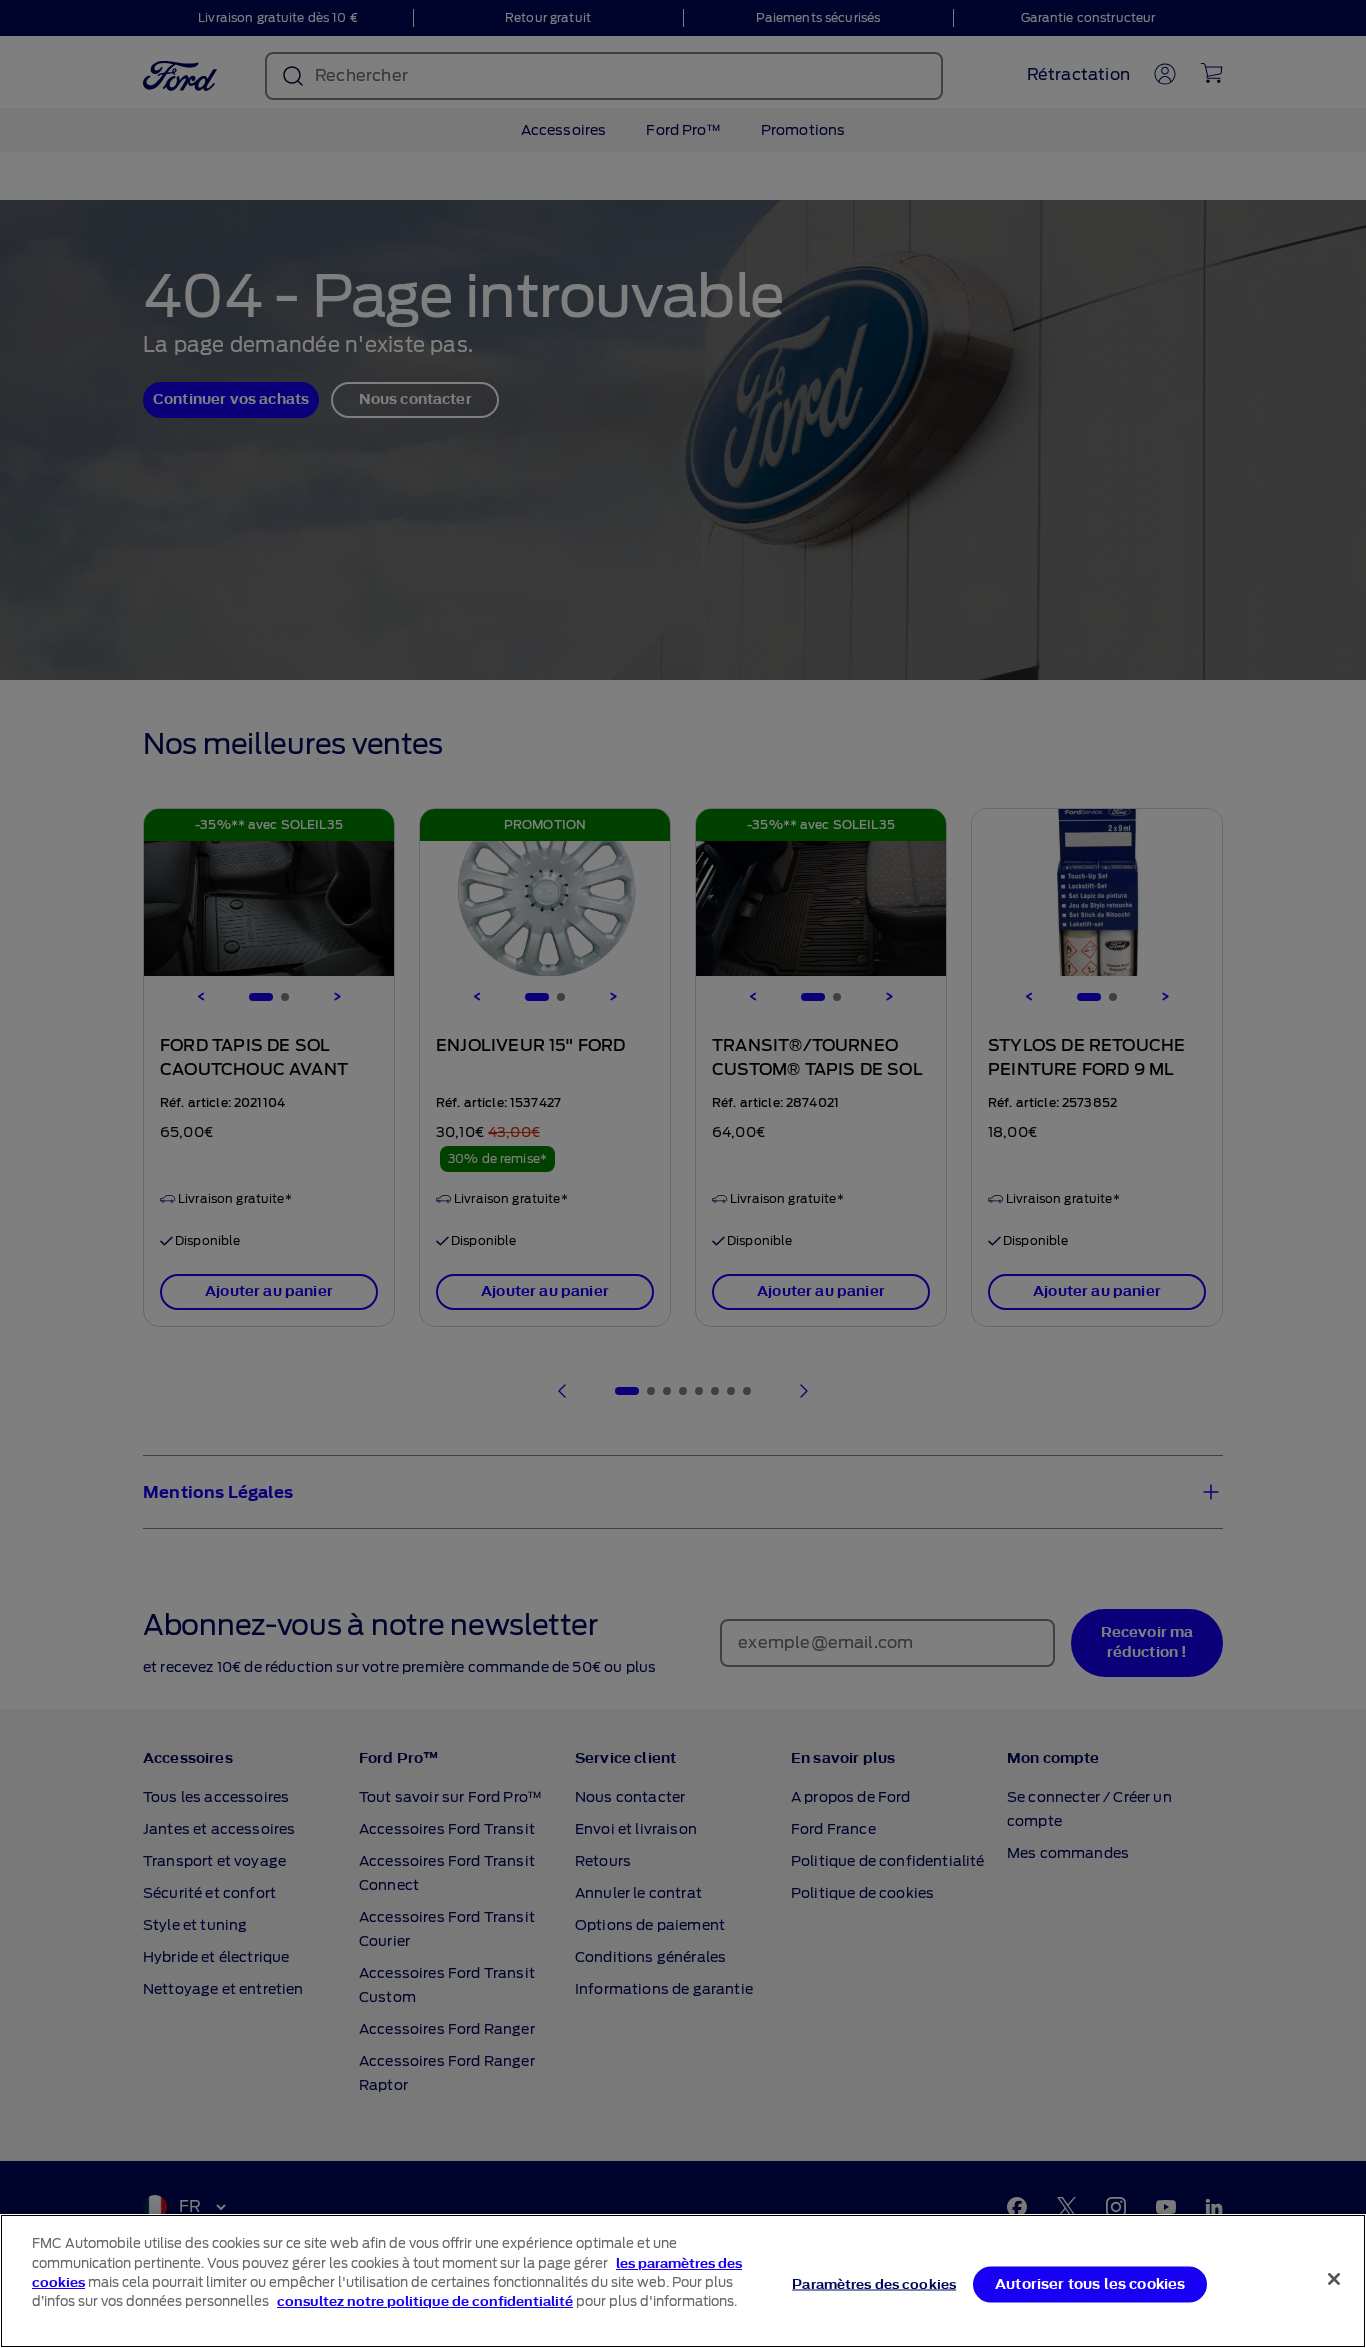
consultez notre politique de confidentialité (425, 2301)
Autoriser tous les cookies (1090, 2283)
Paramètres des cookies (874, 2283)
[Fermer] (1334, 2279)
